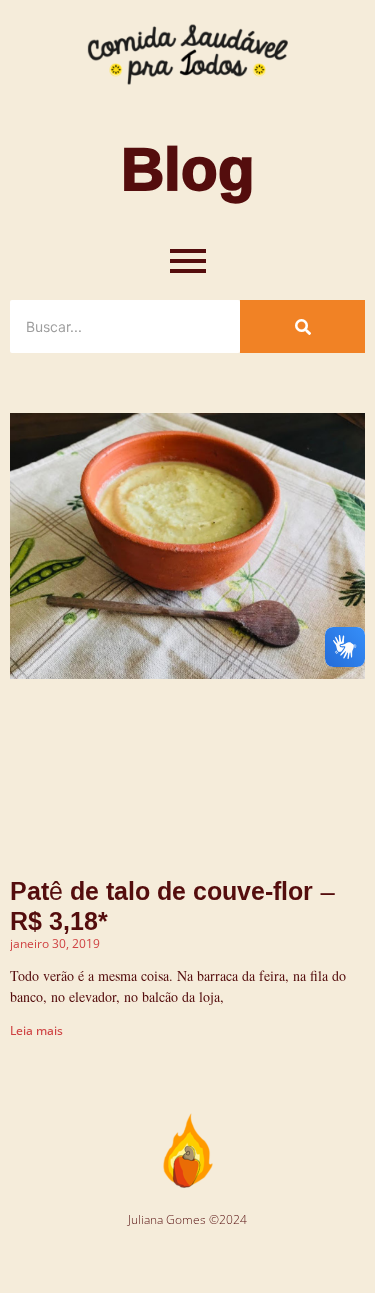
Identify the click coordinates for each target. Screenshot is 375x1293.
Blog (188, 167)
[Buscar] (302, 326)
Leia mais (36, 1030)
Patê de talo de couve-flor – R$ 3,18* (173, 905)
